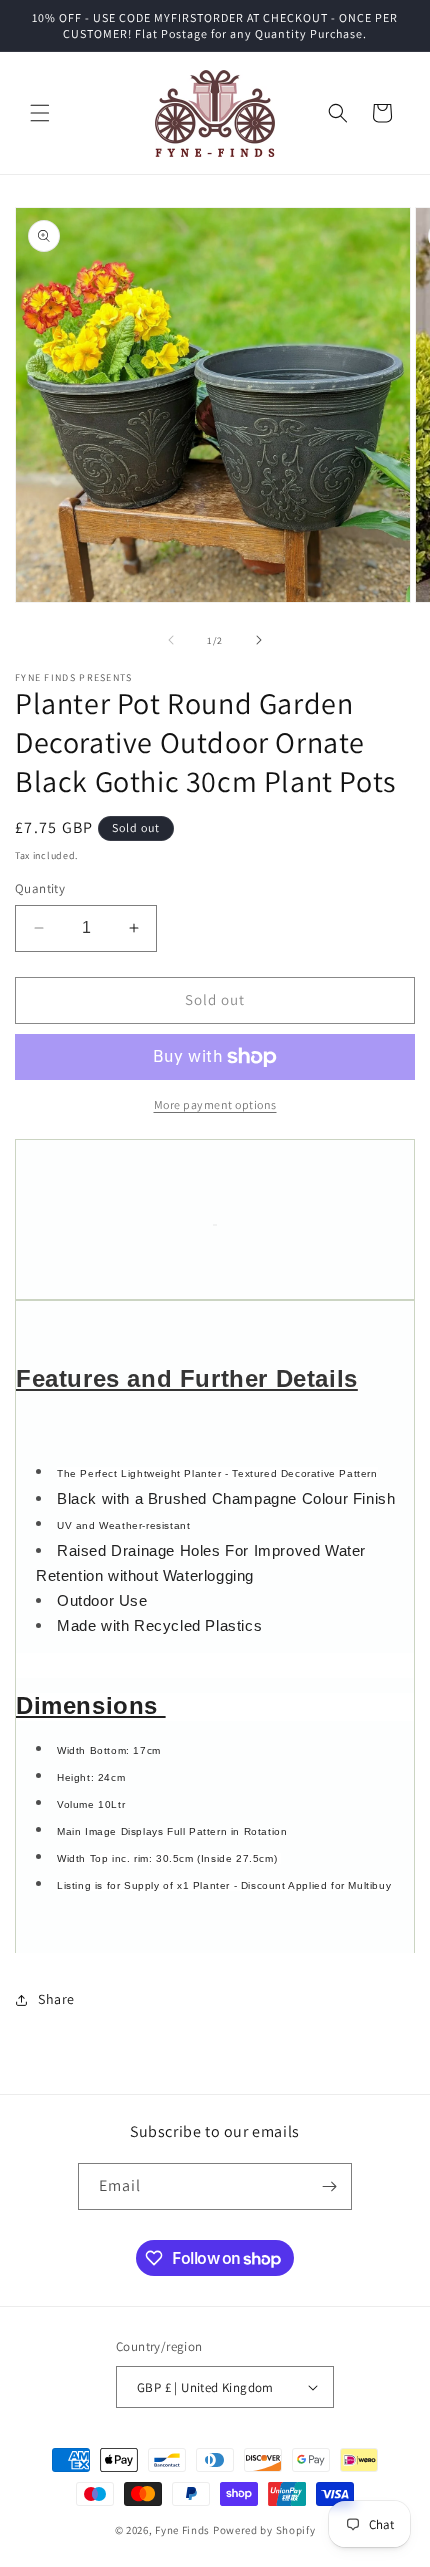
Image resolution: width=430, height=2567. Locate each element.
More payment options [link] (215, 1104)
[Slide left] (171, 640)
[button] (40, 113)
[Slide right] (259, 640)
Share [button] (56, 1999)
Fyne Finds (182, 2530)
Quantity (40, 888)
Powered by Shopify (264, 2530)
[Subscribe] (329, 2186)
